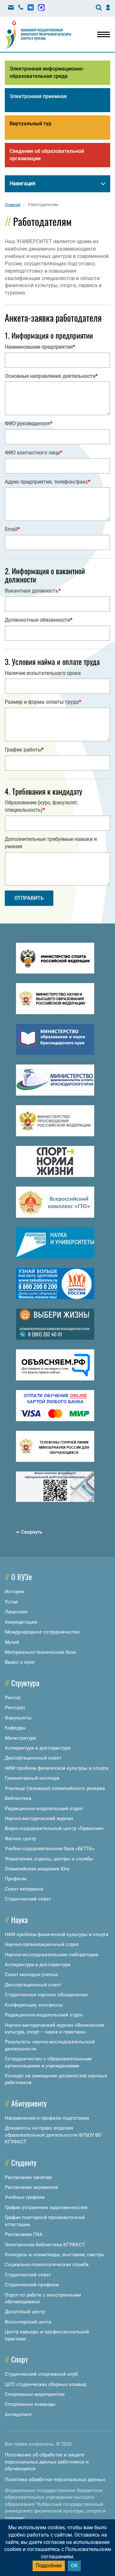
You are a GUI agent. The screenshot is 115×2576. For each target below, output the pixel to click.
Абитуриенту (29, 2103)
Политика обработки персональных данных (55, 2480)
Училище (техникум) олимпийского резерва (55, 1788)
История (14, 1592)
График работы (24, 750)
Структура (25, 1683)
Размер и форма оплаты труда (43, 702)
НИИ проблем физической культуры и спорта (57, 1768)
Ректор (13, 1698)
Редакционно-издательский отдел (44, 1809)
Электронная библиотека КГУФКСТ (45, 2245)
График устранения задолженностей (46, 2207)
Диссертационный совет (33, 1758)
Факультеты (18, 1718)
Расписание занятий (28, 2177)
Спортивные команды (30, 2404)
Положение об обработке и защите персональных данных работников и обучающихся (47, 2462)
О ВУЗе (22, 1577)
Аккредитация (21, 1622)
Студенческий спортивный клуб (41, 2374)
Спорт (19, 2359)
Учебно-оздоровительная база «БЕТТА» (50, 1849)
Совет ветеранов (24, 1889)
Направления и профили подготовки (47, 2118)
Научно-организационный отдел (42, 1944)
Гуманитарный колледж (32, 1778)
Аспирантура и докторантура (38, 1748)
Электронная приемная (38, 96)
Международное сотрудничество (42, 1632)
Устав (11, 1602)
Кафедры (15, 1728)
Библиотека (18, 1798)
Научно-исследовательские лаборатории (52, 1955)
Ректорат (15, 1708)
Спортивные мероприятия (35, 2394)
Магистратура (20, 1738)
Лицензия (16, 1612)
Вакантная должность (33, 591)
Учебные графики (25, 2197)
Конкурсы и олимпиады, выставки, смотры (55, 2255)
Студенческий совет (28, 1899)
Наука (19, 1919)
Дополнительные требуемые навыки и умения (51, 843)
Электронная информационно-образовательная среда (47, 72)
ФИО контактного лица (34, 453)
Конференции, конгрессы (34, 2005)
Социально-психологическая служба (47, 2265)
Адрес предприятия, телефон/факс (48, 482)
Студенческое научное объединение (46, 1995)
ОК (74, 2566)
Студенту (24, 2162)
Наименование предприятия (40, 347)
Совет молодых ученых (31, 1975)
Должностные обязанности (39, 620)
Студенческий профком (32, 2285)
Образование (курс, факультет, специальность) (42, 806)
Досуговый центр (25, 2312)
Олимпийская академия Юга (37, 1869)
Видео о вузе (20, 1662)
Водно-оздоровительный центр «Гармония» (54, 1828)
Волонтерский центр (28, 2322)
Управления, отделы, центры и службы (49, 1859)
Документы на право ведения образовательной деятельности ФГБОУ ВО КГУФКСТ (53, 2135)
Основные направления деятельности (51, 376)
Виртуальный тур (31, 124)
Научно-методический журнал (39, 1818)
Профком (15, 1879)
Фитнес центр (20, 1839)
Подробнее (49, 2566)
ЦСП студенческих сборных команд (46, 2384)
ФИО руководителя (29, 423)
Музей (12, 1642)
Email (12, 529)
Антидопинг (19, 2414)
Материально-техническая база (40, 1652)
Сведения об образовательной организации (47, 155)
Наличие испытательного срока (43, 673)
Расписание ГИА (24, 2234)
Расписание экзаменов (31, 2187)
